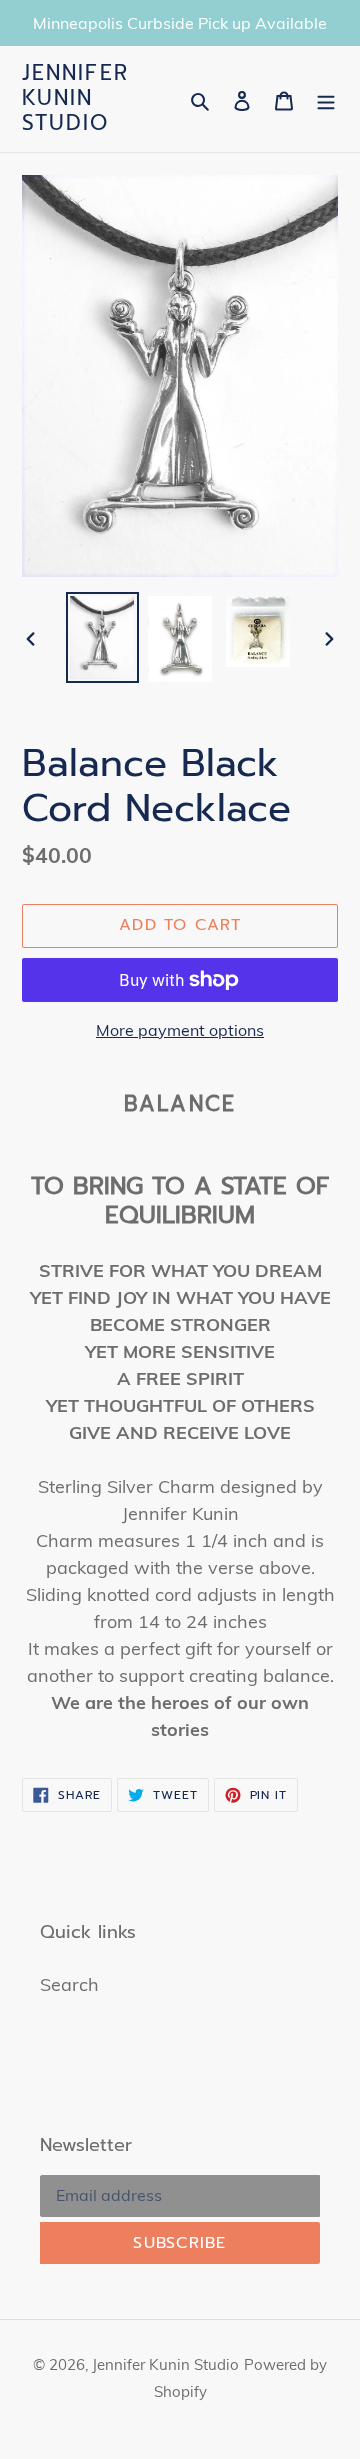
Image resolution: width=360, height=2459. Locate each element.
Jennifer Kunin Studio (75, 99)
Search (69, 1984)
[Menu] (326, 98)
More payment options (180, 1030)
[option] (102, 637)
